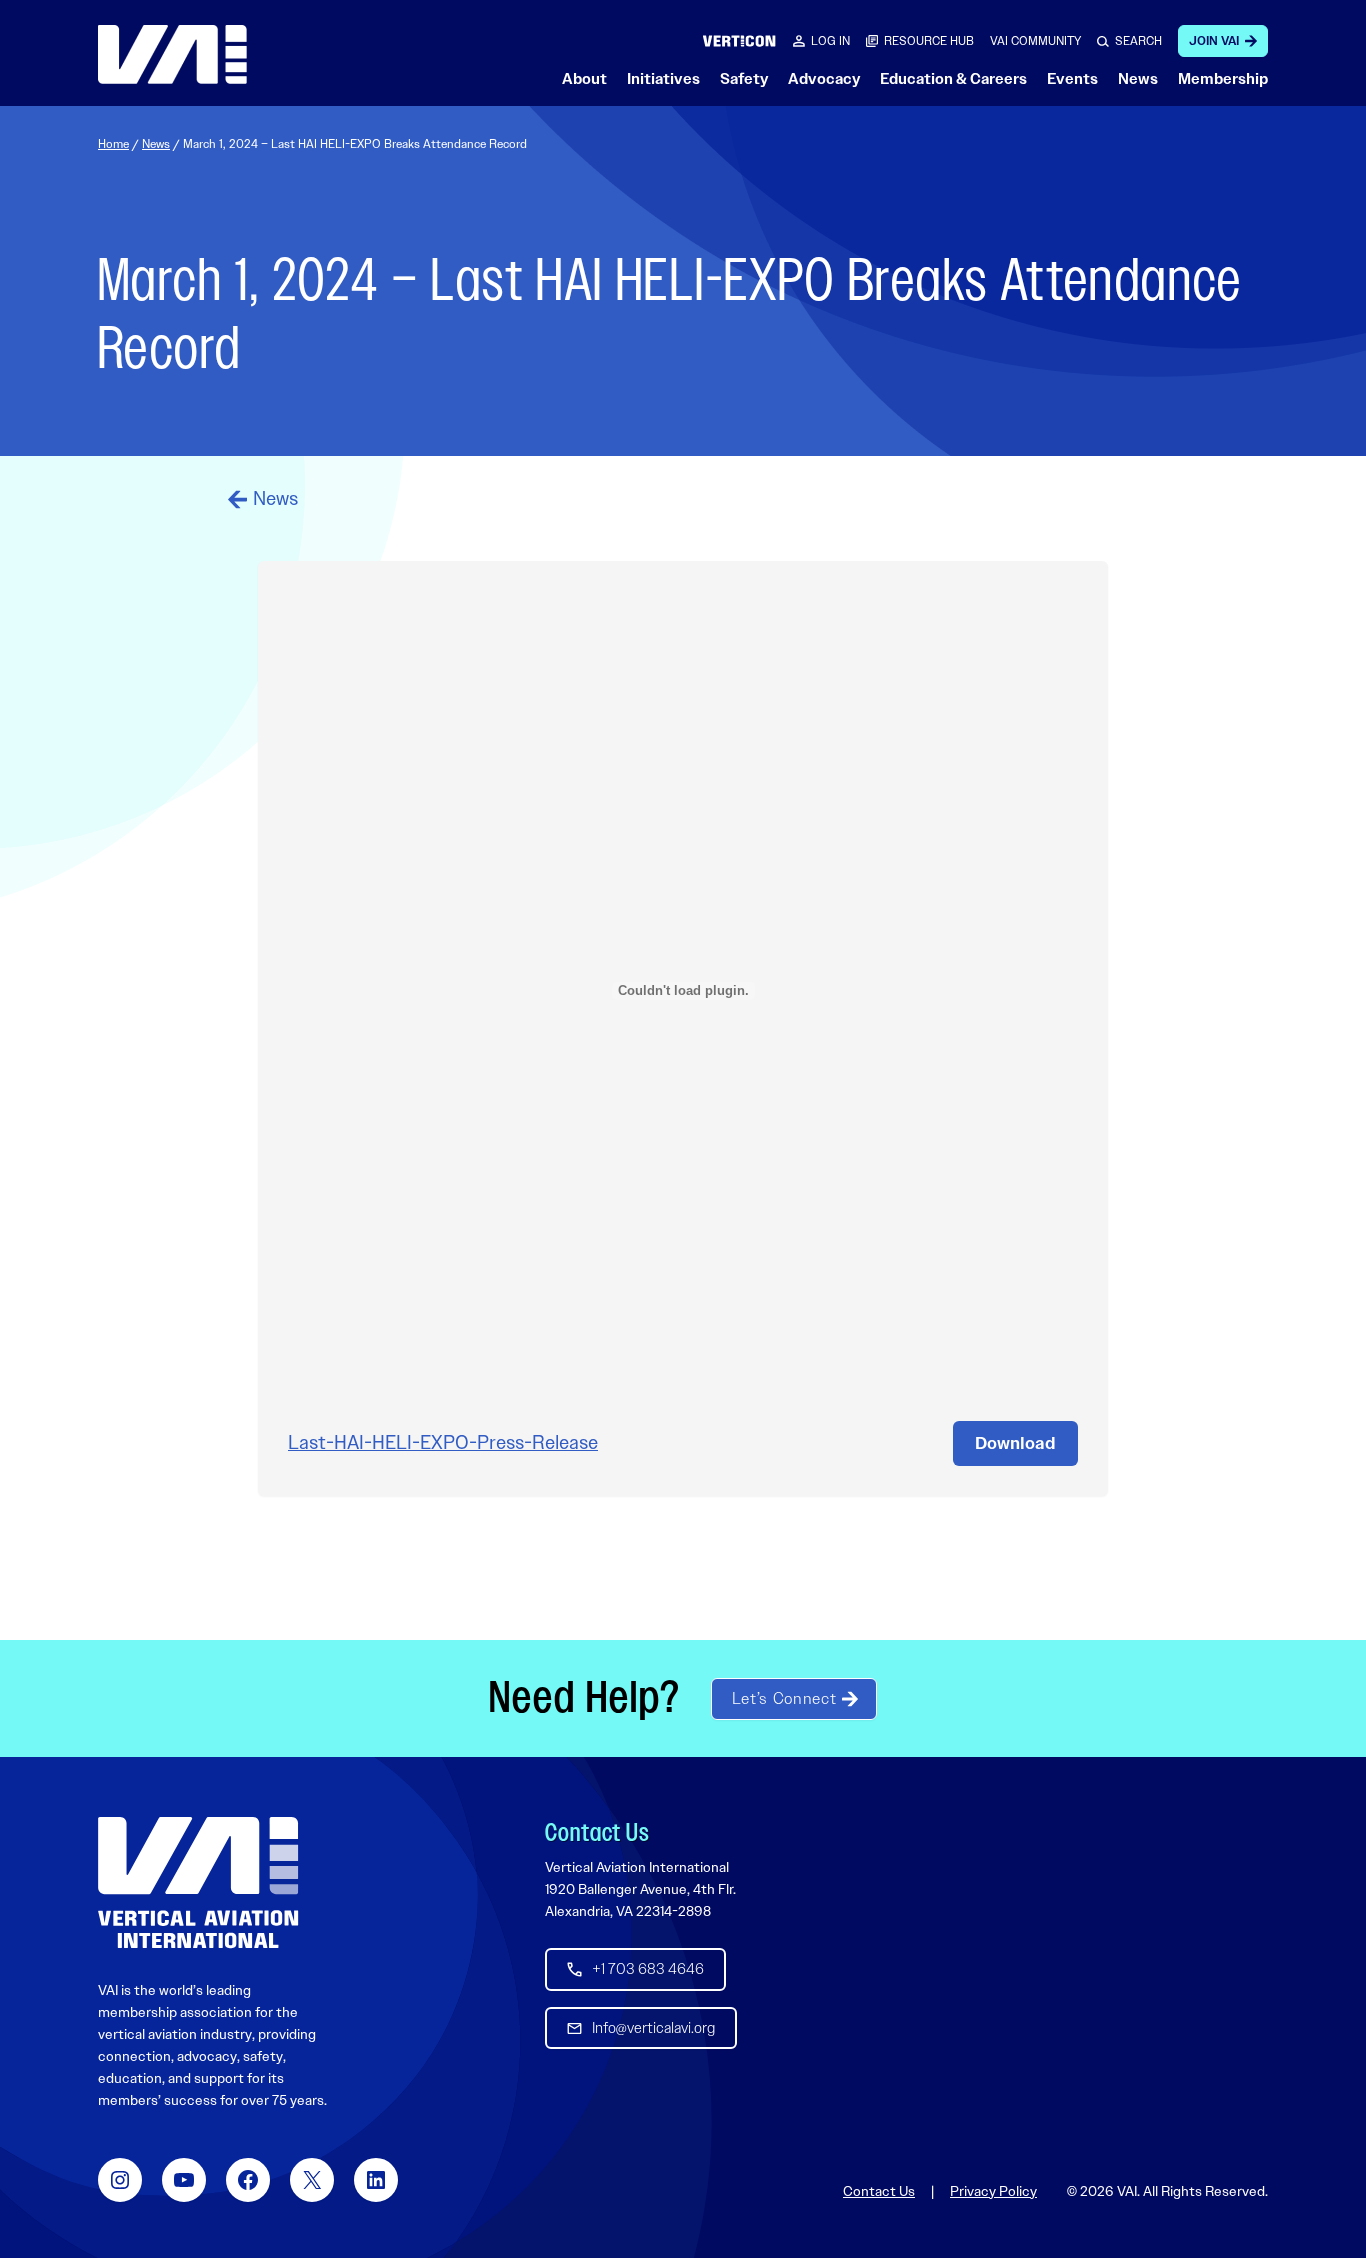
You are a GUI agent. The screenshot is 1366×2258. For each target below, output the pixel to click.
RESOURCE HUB (929, 41)
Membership (1223, 79)
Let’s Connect (784, 1698)
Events (1072, 79)
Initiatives (663, 79)
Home (113, 144)
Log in (830, 41)
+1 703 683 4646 (648, 1969)
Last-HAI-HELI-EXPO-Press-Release (443, 1442)
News (1138, 79)
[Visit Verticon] (739, 40)
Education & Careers (953, 79)
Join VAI (1214, 41)
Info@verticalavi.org (653, 2028)
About (584, 79)
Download (1015, 1443)
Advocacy (824, 79)
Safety (744, 79)
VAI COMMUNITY (1035, 41)
